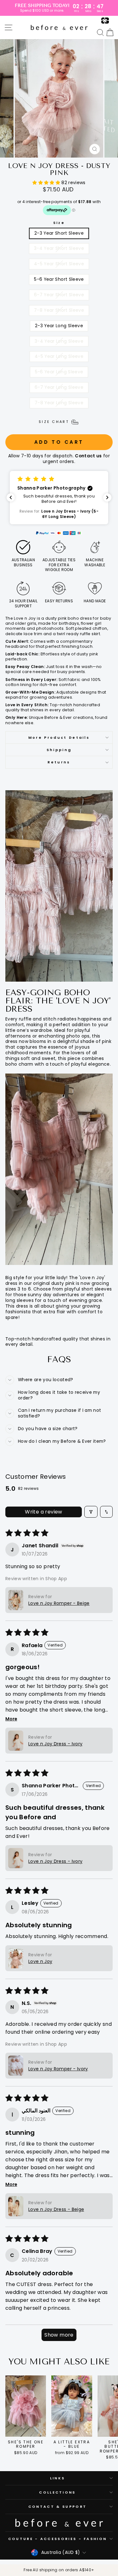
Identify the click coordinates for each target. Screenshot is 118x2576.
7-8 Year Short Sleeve (59, 310)
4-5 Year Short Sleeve (59, 264)
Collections (57, 2492)
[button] (47, 183)
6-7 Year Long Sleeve (59, 387)
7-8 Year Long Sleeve (59, 403)
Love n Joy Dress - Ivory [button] (55, 1744)
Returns (59, 762)
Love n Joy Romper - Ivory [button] (58, 2069)
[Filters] (91, 1512)
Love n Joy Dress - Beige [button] (56, 2209)
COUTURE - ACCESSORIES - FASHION (58, 2539)
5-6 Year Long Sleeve (59, 372)
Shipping (59, 750)
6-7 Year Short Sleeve (59, 295)
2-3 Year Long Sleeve (59, 326)
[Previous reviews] (11, 497)
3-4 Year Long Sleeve (59, 341)
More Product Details (59, 737)
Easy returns (59, 601)
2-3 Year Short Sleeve (59, 233)
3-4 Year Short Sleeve (59, 248)
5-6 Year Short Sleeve (59, 279)
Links (58, 2478)
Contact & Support (57, 2507)
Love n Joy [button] (40, 1961)
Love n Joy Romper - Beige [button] (59, 1603)
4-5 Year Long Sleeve (59, 356)
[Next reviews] (107, 497)
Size (59, 223)
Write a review (44, 1512)
